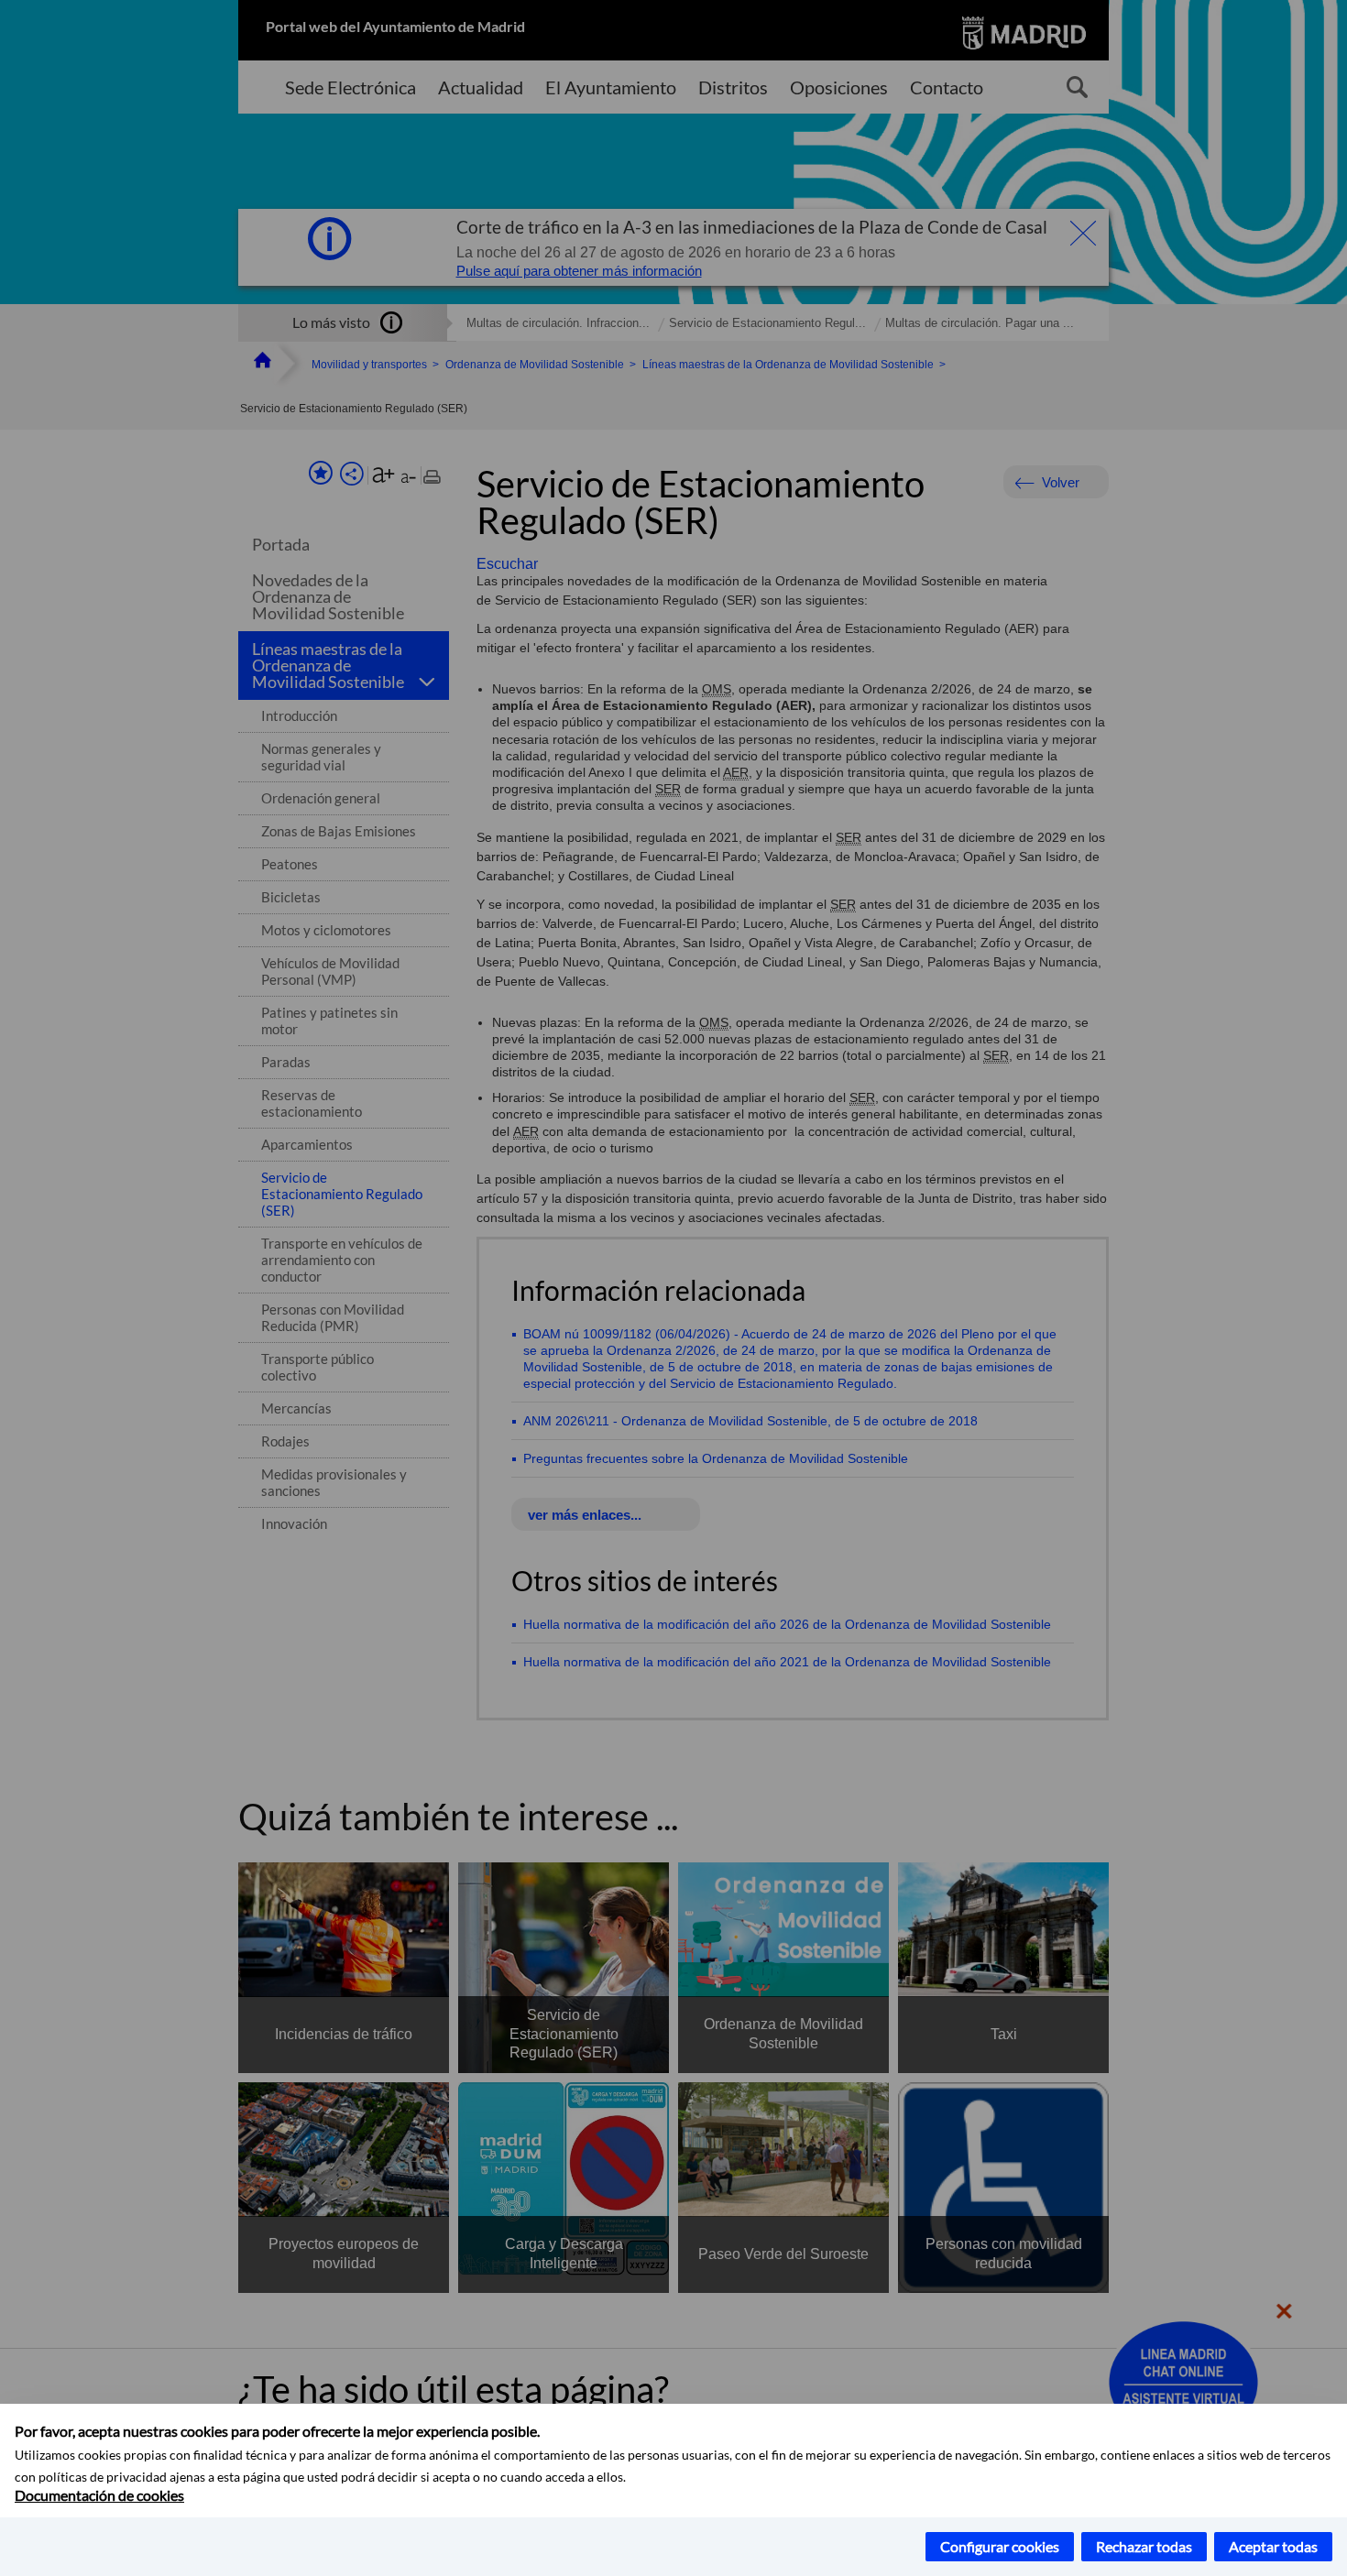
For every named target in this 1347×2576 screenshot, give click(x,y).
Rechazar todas (1144, 2546)
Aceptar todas (1273, 2546)
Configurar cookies (1000, 2546)
